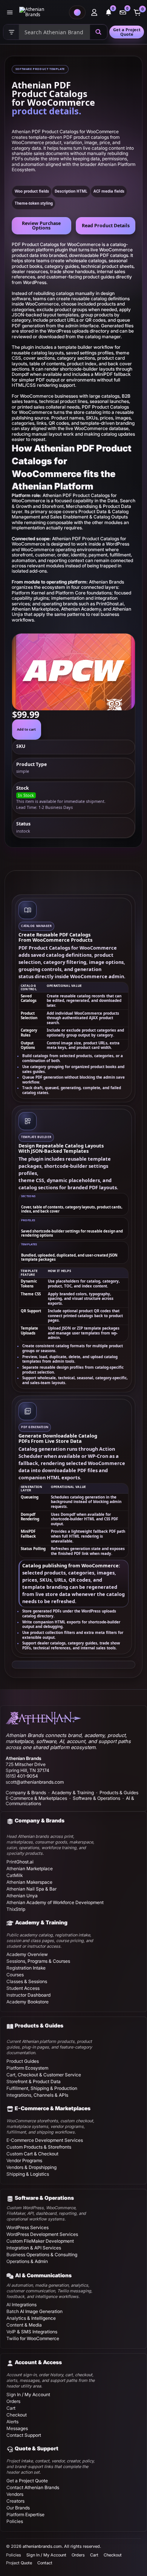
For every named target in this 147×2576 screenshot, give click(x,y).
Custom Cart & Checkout (32, 2154)
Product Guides (23, 2061)
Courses (15, 1975)
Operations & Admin (27, 2261)
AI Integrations (21, 2305)
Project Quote (19, 2563)
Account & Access (38, 2362)
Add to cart (26, 729)
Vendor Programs (24, 2160)
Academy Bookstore (28, 2002)
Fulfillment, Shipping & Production (42, 2088)
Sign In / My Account (28, 2394)
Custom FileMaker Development (40, 2241)
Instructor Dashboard (28, 1995)
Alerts (12, 2422)
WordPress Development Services (42, 2234)
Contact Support (24, 2435)
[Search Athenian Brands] (98, 32)
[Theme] (77, 12)
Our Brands (18, 2508)
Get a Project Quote (127, 32)
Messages (17, 2428)
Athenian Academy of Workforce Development (55, 1902)
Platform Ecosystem (27, 2068)
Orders (13, 2401)
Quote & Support (37, 2448)
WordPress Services (28, 2227)
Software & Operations (96, 1798)
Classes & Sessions (27, 1981)
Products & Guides (119, 1793)
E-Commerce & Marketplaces (36, 1798)
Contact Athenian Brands (33, 2487)
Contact (45, 2563)
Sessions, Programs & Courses (38, 1961)
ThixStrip (16, 1909)
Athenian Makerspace (29, 1882)
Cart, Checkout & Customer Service (44, 2075)
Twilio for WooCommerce (33, 2338)
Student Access (23, 1988)
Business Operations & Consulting (42, 2255)
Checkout (17, 2415)
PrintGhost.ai (20, 1862)
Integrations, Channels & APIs (37, 2095)
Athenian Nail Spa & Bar (31, 1889)
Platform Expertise (25, 2514)
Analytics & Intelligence (31, 2318)
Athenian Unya (22, 1896)
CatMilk (15, 1875)
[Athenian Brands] (42, 12)
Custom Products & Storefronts (39, 2147)
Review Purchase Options (41, 226)
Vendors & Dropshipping (31, 2167)
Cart (11, 2408)
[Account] (94, 12)
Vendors (15, 2494)
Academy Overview (27, 1954)
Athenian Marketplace (30, 1869)
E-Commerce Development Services (45, 2140)
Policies (15, 2521)
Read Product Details (106, 226)
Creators (15, 2501)
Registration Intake (26, 1968)
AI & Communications (43, 2275)
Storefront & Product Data (34, 2081)
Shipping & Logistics (28, 2174)
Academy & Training (73, 1793)
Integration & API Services (34, 2248)
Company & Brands (26, 1793)
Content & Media (24, 2325)
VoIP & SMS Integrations (32, 2332)
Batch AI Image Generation (34, 2311)
